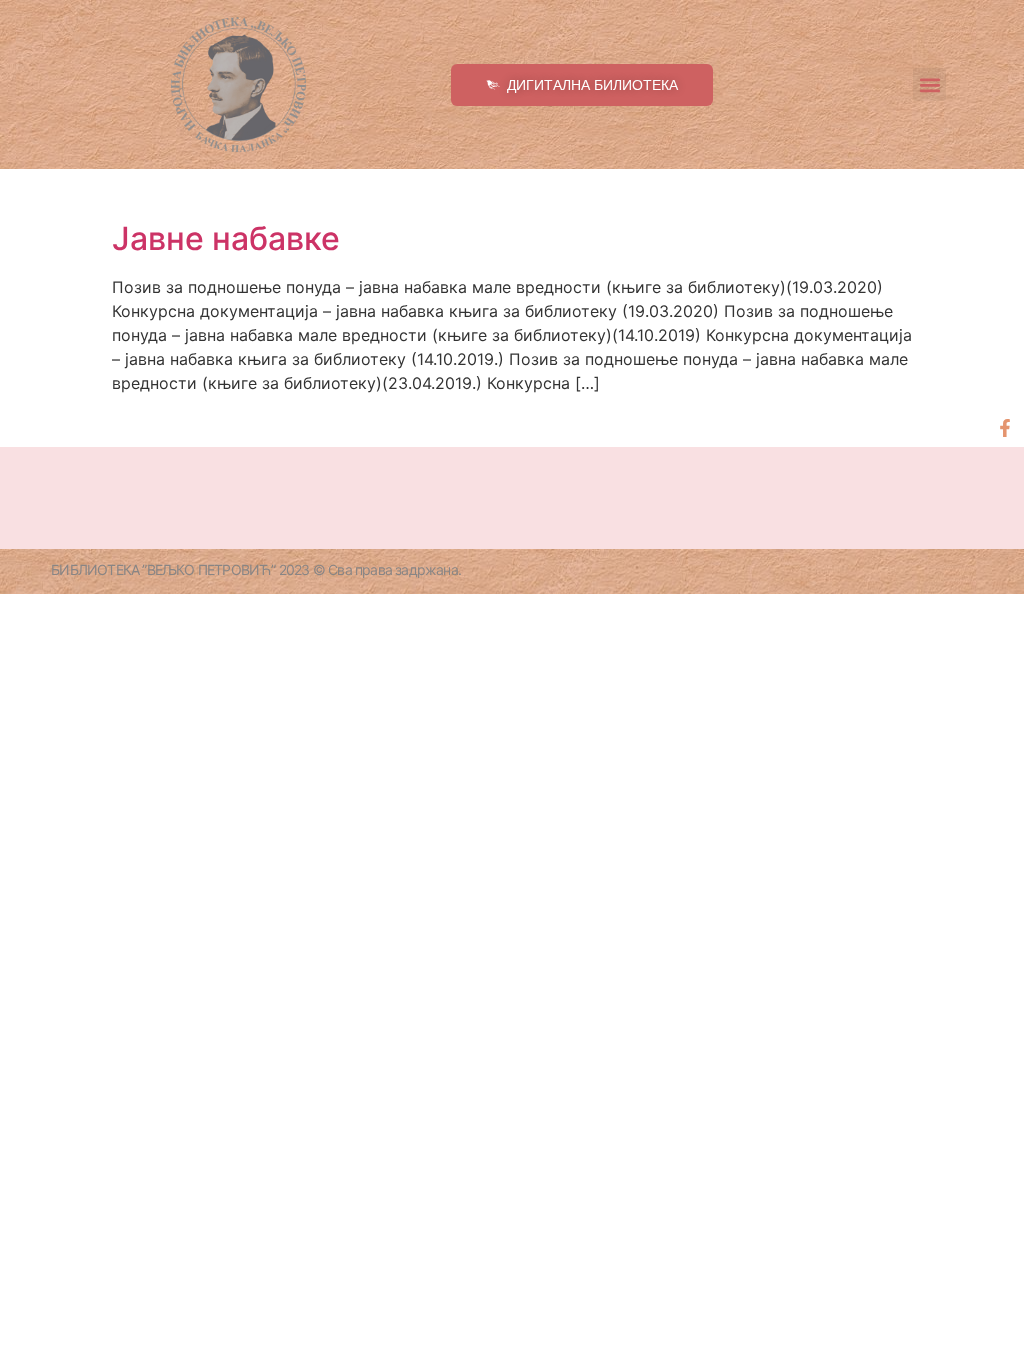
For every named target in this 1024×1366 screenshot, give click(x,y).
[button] (929, 84)
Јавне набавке (226, 238)
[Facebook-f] (1005, 428)
